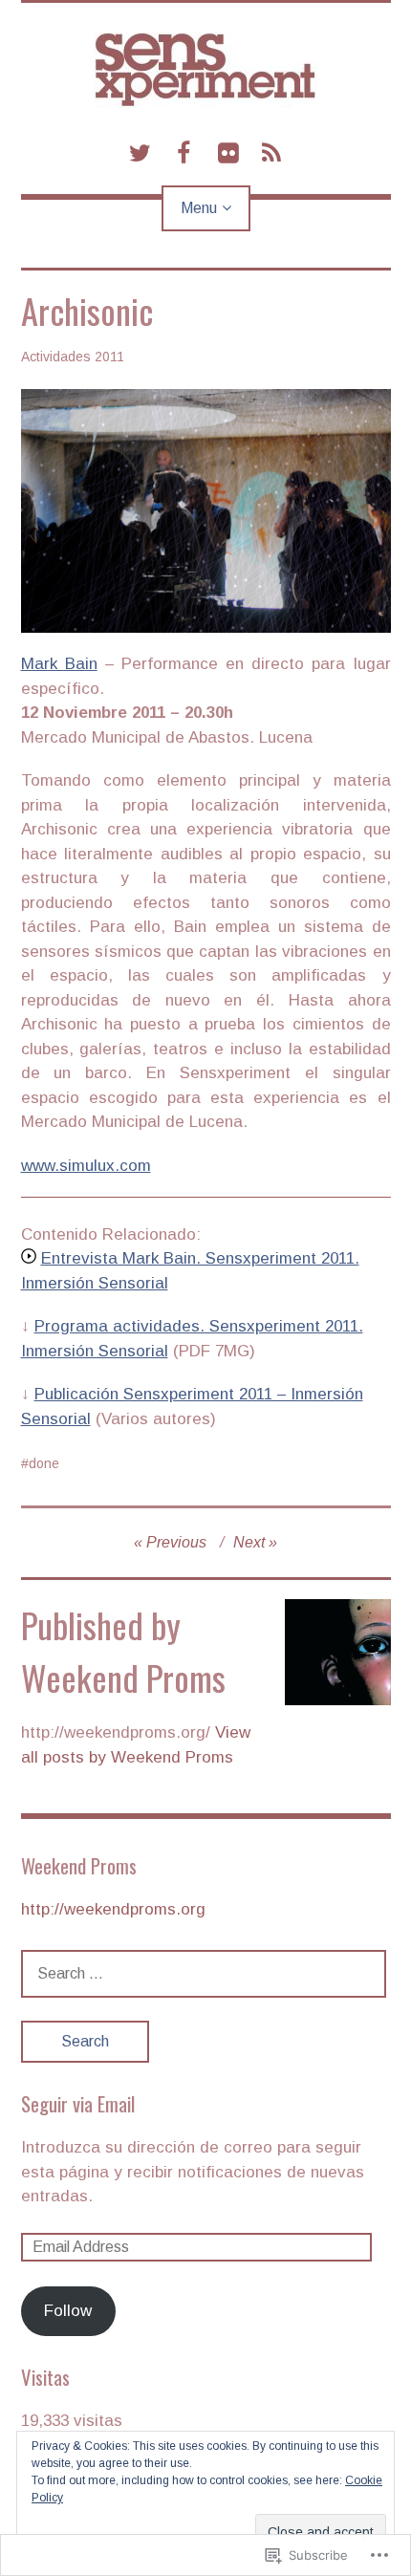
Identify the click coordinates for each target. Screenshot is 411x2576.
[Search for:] (204, 1973)
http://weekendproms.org (113, 1909)
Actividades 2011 (73, 357)
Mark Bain (59, 664)
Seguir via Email (78, 2103)
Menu (199, 208)
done (44, 1463)
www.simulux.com (86, 1166)
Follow (68, 2311)
